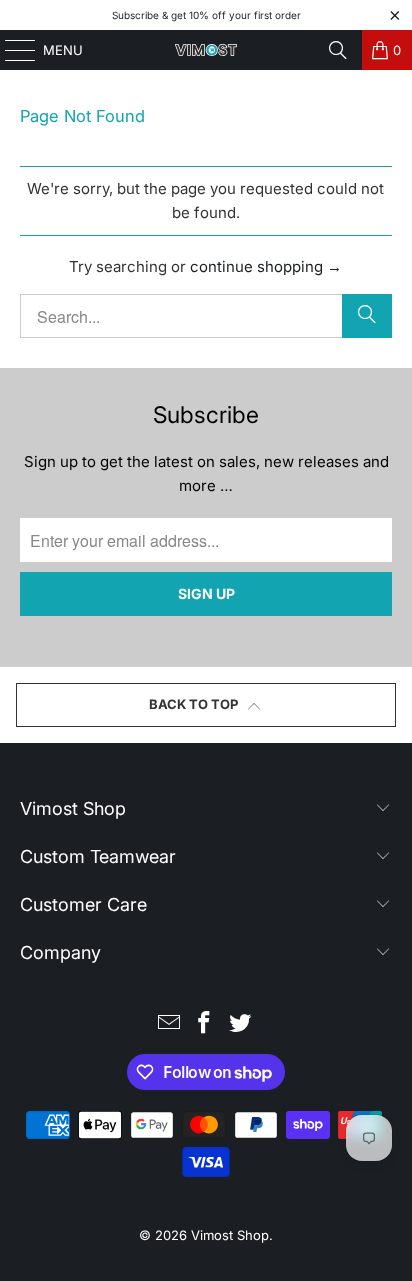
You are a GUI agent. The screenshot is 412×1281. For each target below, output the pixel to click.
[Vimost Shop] (206, 50)
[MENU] (10, 50)
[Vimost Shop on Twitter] (241, 1024)
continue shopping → (266, 266)
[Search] (338, 50)
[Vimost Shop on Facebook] (205, 1024)
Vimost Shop (230, 1235)
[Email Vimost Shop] (169, 1024)
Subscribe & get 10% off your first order (206, 15)
